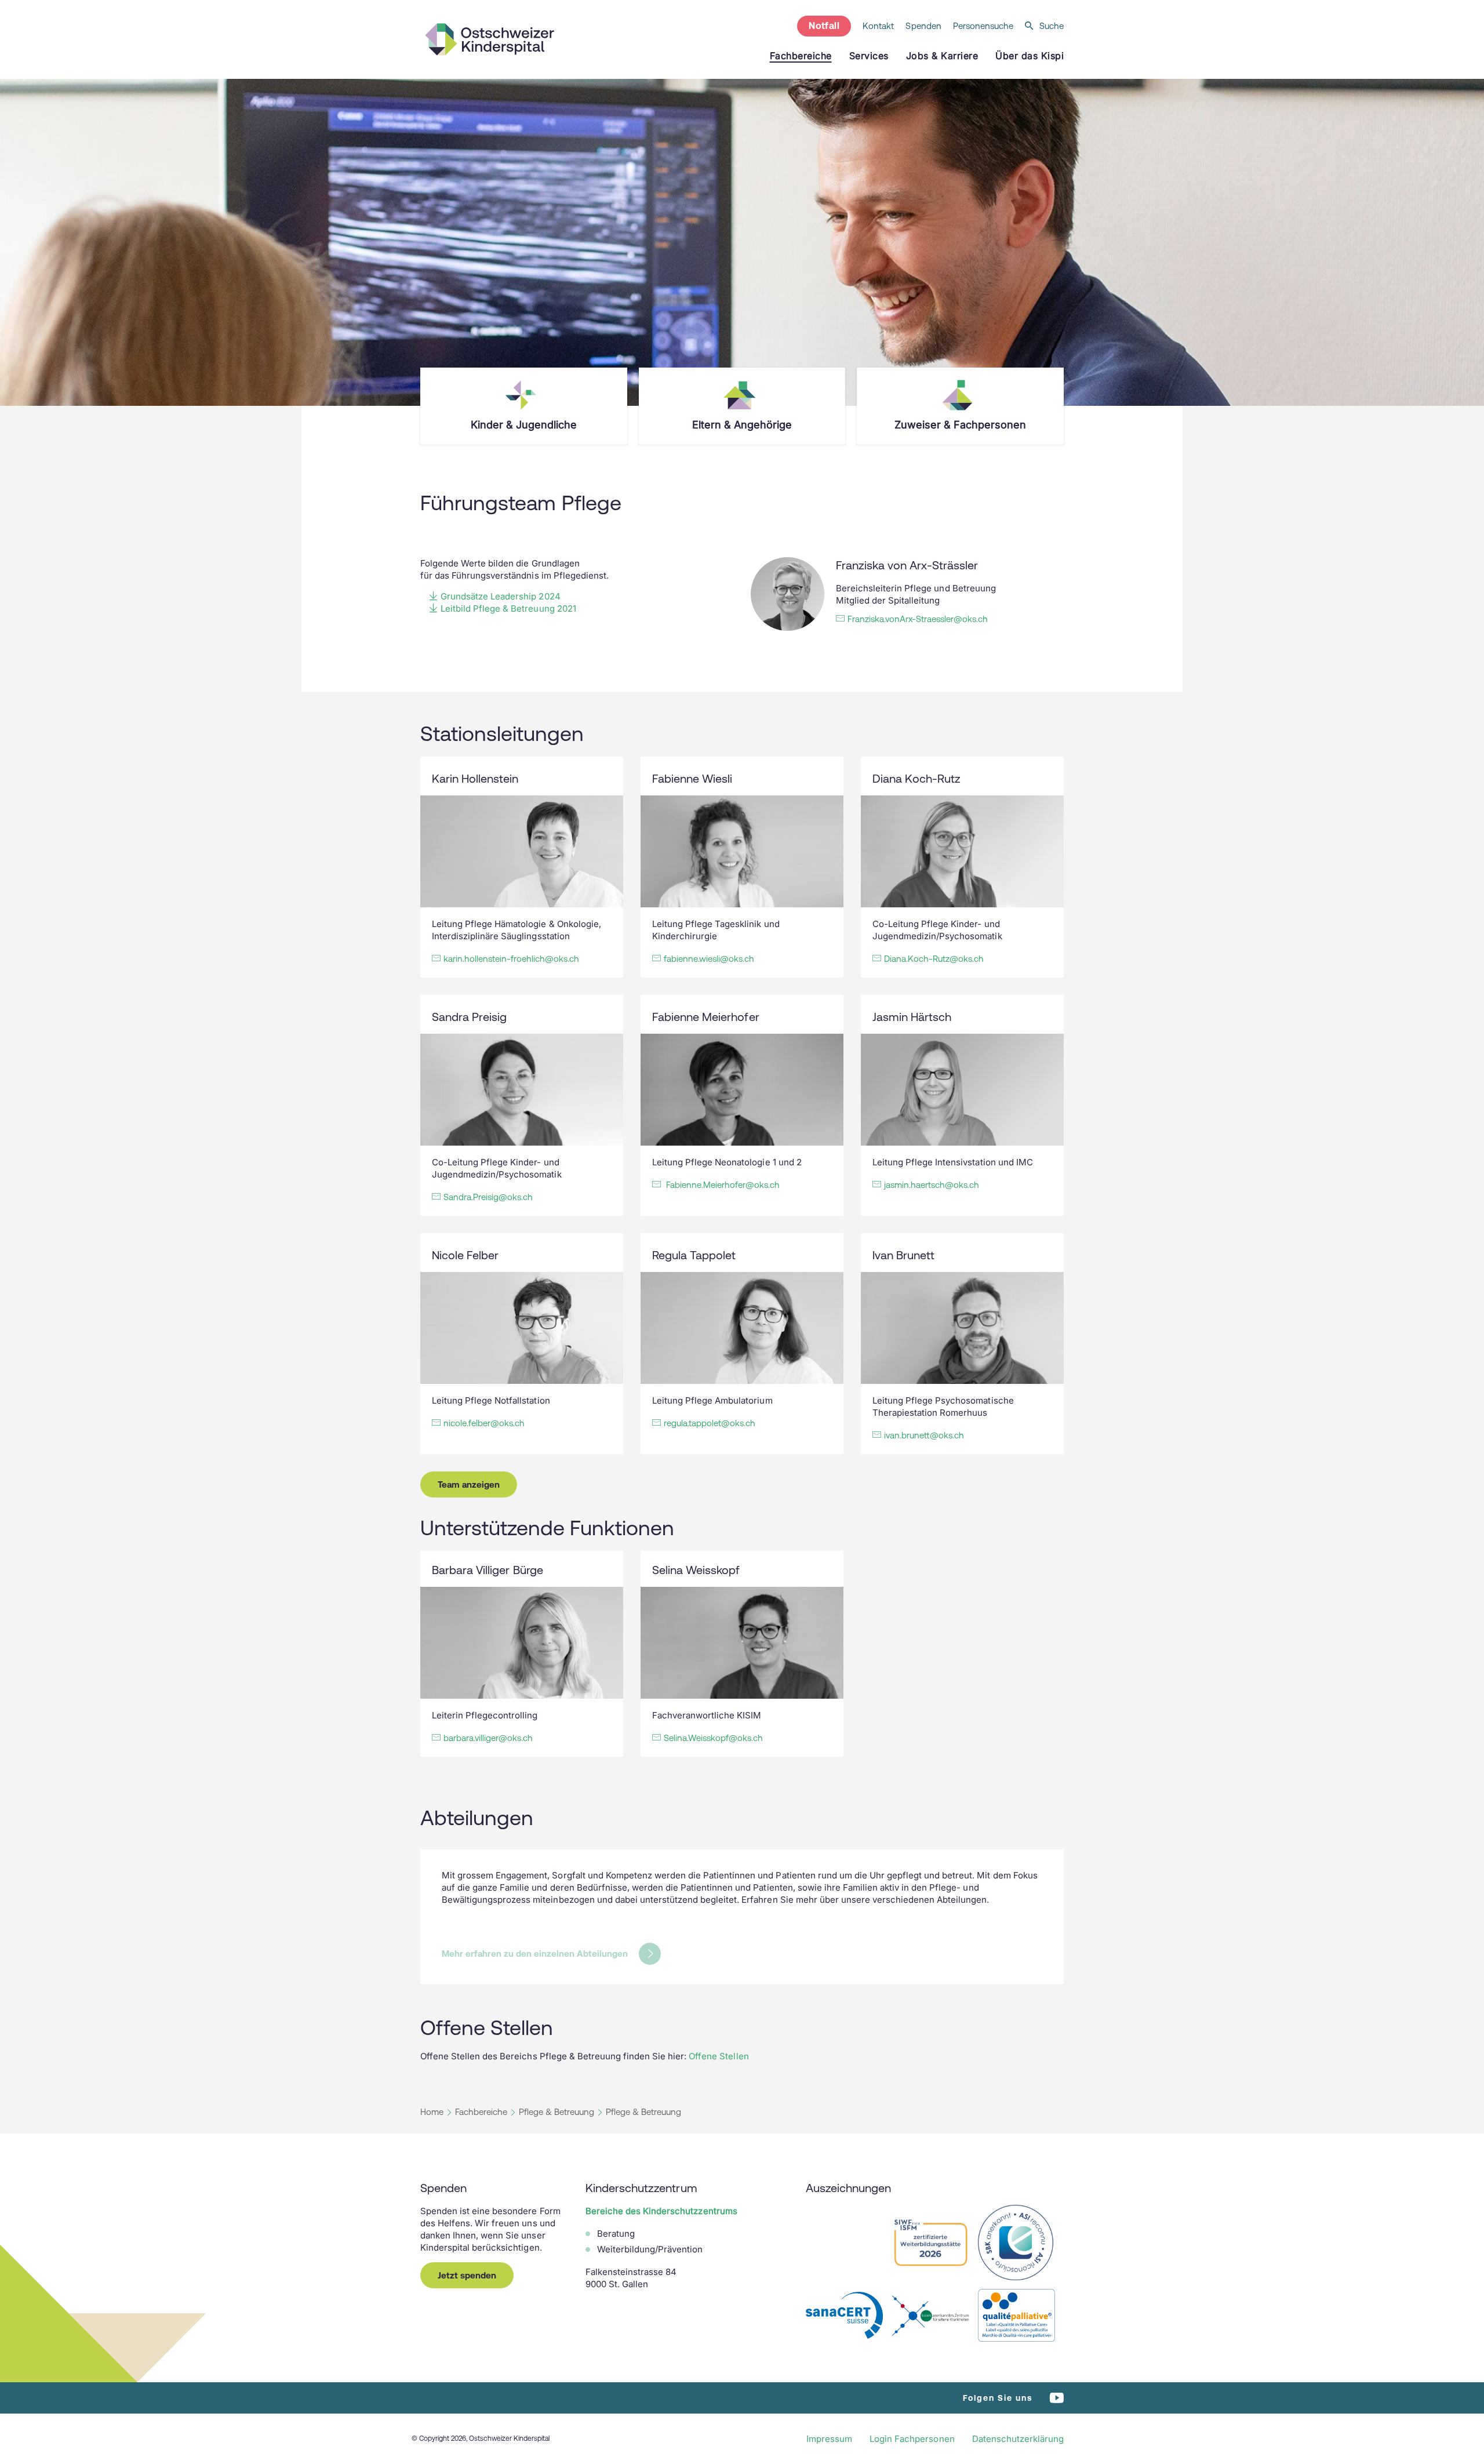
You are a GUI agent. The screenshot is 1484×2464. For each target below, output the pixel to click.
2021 (565, 608)
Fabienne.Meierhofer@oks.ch (722, 1185)
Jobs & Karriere (942, 56)
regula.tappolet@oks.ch (710, 1423)
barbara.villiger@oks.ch (488, 1738)
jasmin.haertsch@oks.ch (932, 1185)
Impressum (829, 2439)
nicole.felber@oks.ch (484, 1423)
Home (432, 2112)
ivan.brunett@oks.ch (924, 1435)
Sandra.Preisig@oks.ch (488, 1197)
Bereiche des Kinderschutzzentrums (661, 2211)
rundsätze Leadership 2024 (506, 596)
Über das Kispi (1030, 56)
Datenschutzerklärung (1018, 2439)
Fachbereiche (481, 2112)
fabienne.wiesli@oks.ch (709, 959)
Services (869, 56)
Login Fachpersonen (912, 2439)
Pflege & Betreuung (556, 2112)
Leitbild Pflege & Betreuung (498, 608)
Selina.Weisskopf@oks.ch (713, 1738)
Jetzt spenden (467, 2275)
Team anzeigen (469, 1484)
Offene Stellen (719, 2056)
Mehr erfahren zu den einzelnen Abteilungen (535, 1954)
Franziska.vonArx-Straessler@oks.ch (918, 619)
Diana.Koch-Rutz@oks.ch (934, 959)
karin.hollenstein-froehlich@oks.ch (511, 959)
